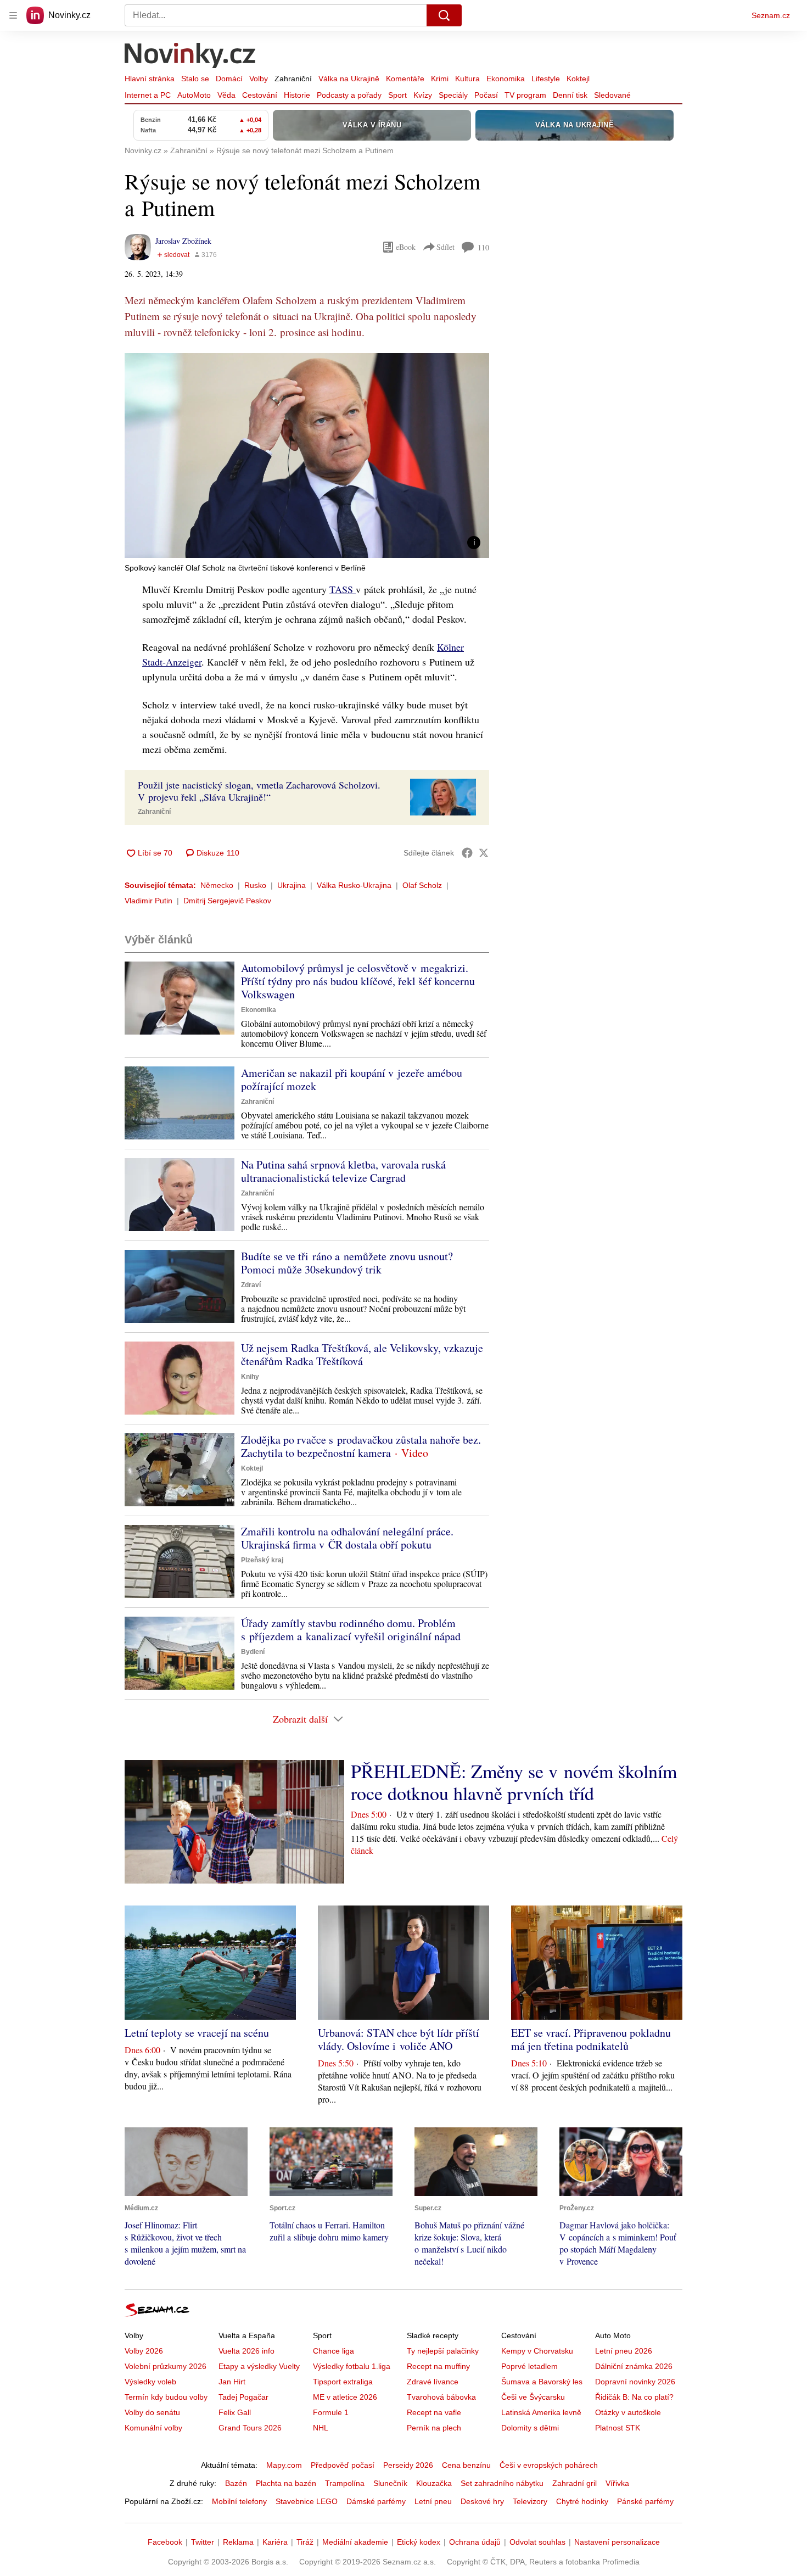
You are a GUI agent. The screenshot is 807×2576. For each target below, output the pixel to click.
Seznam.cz (771, 15)
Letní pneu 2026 (624, 2351)
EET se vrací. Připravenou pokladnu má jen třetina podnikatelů (591, 2039)
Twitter (203, 2542)
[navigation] (13, 15)
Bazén (236, 2483)
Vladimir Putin (148, 901)
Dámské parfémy (376, 2501)
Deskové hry (482, 2501)
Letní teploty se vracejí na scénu (197, 2033)
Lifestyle (546, 79)
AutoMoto (194, 95)
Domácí (229, 79)
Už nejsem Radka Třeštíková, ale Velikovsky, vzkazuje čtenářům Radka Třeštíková (362, 1354)
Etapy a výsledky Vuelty (259, 2366)
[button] (307, 456)
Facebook (165, 2542)
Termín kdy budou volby (166, 2397)
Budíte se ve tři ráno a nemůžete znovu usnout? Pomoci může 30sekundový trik (347, 1263)
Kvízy (423, 95)
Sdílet (445, 247)
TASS (343, 589)
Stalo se (195, 79)
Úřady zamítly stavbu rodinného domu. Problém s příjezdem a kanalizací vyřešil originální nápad (351, 1630)
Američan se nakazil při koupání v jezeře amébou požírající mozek (352, 1079)
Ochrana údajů (475, 2542)
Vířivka (617, 2483)
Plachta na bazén (286, 2483)
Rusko (255, 885)
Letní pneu (433, 2501)
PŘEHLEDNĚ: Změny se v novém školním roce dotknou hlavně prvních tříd (514, 1782)
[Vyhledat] (444, 15)
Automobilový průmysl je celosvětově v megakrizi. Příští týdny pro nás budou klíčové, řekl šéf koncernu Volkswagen (358, 981)
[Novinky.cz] (190, 57)
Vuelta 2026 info (246, 2351)
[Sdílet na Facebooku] (467, 853)
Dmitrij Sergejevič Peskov (227, 901)
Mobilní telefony (239, 2501)
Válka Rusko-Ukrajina (354, 885)
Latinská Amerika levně (541, 2412)
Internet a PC (148, 95)
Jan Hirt (232, 2382)
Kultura (467, 79)
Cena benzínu (466, 2465)
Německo (217, 885)
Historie (297, 95)
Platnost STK (618, 2428)
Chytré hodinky (582, 2501)
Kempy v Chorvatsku (537, 2351)
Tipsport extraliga (343, 2382)
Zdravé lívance (433, 2382)
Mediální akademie (355, 2542)
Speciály (453, 95)
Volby (259, 79)
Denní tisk (570, 95)
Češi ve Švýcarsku (533, 2397)
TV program (525, 95)
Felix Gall (235, 2412)
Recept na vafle (434, 2412)
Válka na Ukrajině (349, 79)
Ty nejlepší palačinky (443, 2351)
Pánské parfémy (645, 2501)
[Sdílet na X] (484, 853)
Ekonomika (506, 79)
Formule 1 (331, 2412)
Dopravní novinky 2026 (635, 2382)
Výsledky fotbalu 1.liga (352, 2366)
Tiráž (305, 2542)
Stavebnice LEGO (307, 2501)
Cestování (260, 95)
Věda (226, 95)
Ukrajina (292, 885)
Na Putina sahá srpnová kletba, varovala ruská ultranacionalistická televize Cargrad (343, 1171)
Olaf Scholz (422, 885)
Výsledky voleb (150, 2382)
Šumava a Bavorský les (542, 2382)
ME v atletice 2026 (345, 2397)
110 (483, 247)
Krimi (440, 79)
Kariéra (275, 2542)
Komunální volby (153, 2428)
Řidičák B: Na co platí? (634, 2397)
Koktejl (578, 79)
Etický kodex (419, 2542)
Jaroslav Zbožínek (183, 241)
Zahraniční (293, 79)
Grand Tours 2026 (250, 2428)
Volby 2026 (144, 2351)
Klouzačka (434, 2483)
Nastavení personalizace (617, 2542)
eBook (406, 247)
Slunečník (390, 2483)
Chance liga (334, 2351)
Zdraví (251, 1285)
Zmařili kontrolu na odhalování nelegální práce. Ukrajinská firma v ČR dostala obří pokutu (347, 1538)
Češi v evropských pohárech (549, 2465)
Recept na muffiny (438, 2366)
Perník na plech (434, 2428)
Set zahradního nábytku (502, 2483)
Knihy (250, 1377)
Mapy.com (284, 2465)
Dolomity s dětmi (530, 2428)
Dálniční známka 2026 (634, 2366)
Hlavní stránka (150, 79)
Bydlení (253, 1652)
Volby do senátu (152, 2412)
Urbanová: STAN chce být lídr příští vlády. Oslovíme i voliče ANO (399, 2039)
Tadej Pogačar (243, 2397)
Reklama (238, 2542)
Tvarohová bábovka (441, 2397)
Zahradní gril (575, 2483)
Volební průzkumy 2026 (166, 2366)
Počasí (486, 95)
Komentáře (405, 79)
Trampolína (345, 2483)
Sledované (612, 95)
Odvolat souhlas (537, 2542)
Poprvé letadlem (529, 2366)
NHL (321, 2428)
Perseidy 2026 (408, 2465)
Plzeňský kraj (262, 1560)
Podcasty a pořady (349, 95)
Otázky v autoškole (628, 2412)
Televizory (530, 2501)
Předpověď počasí (343, 2465)
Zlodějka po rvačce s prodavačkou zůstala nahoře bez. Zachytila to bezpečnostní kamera (361, 1446)
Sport (397, 95)
